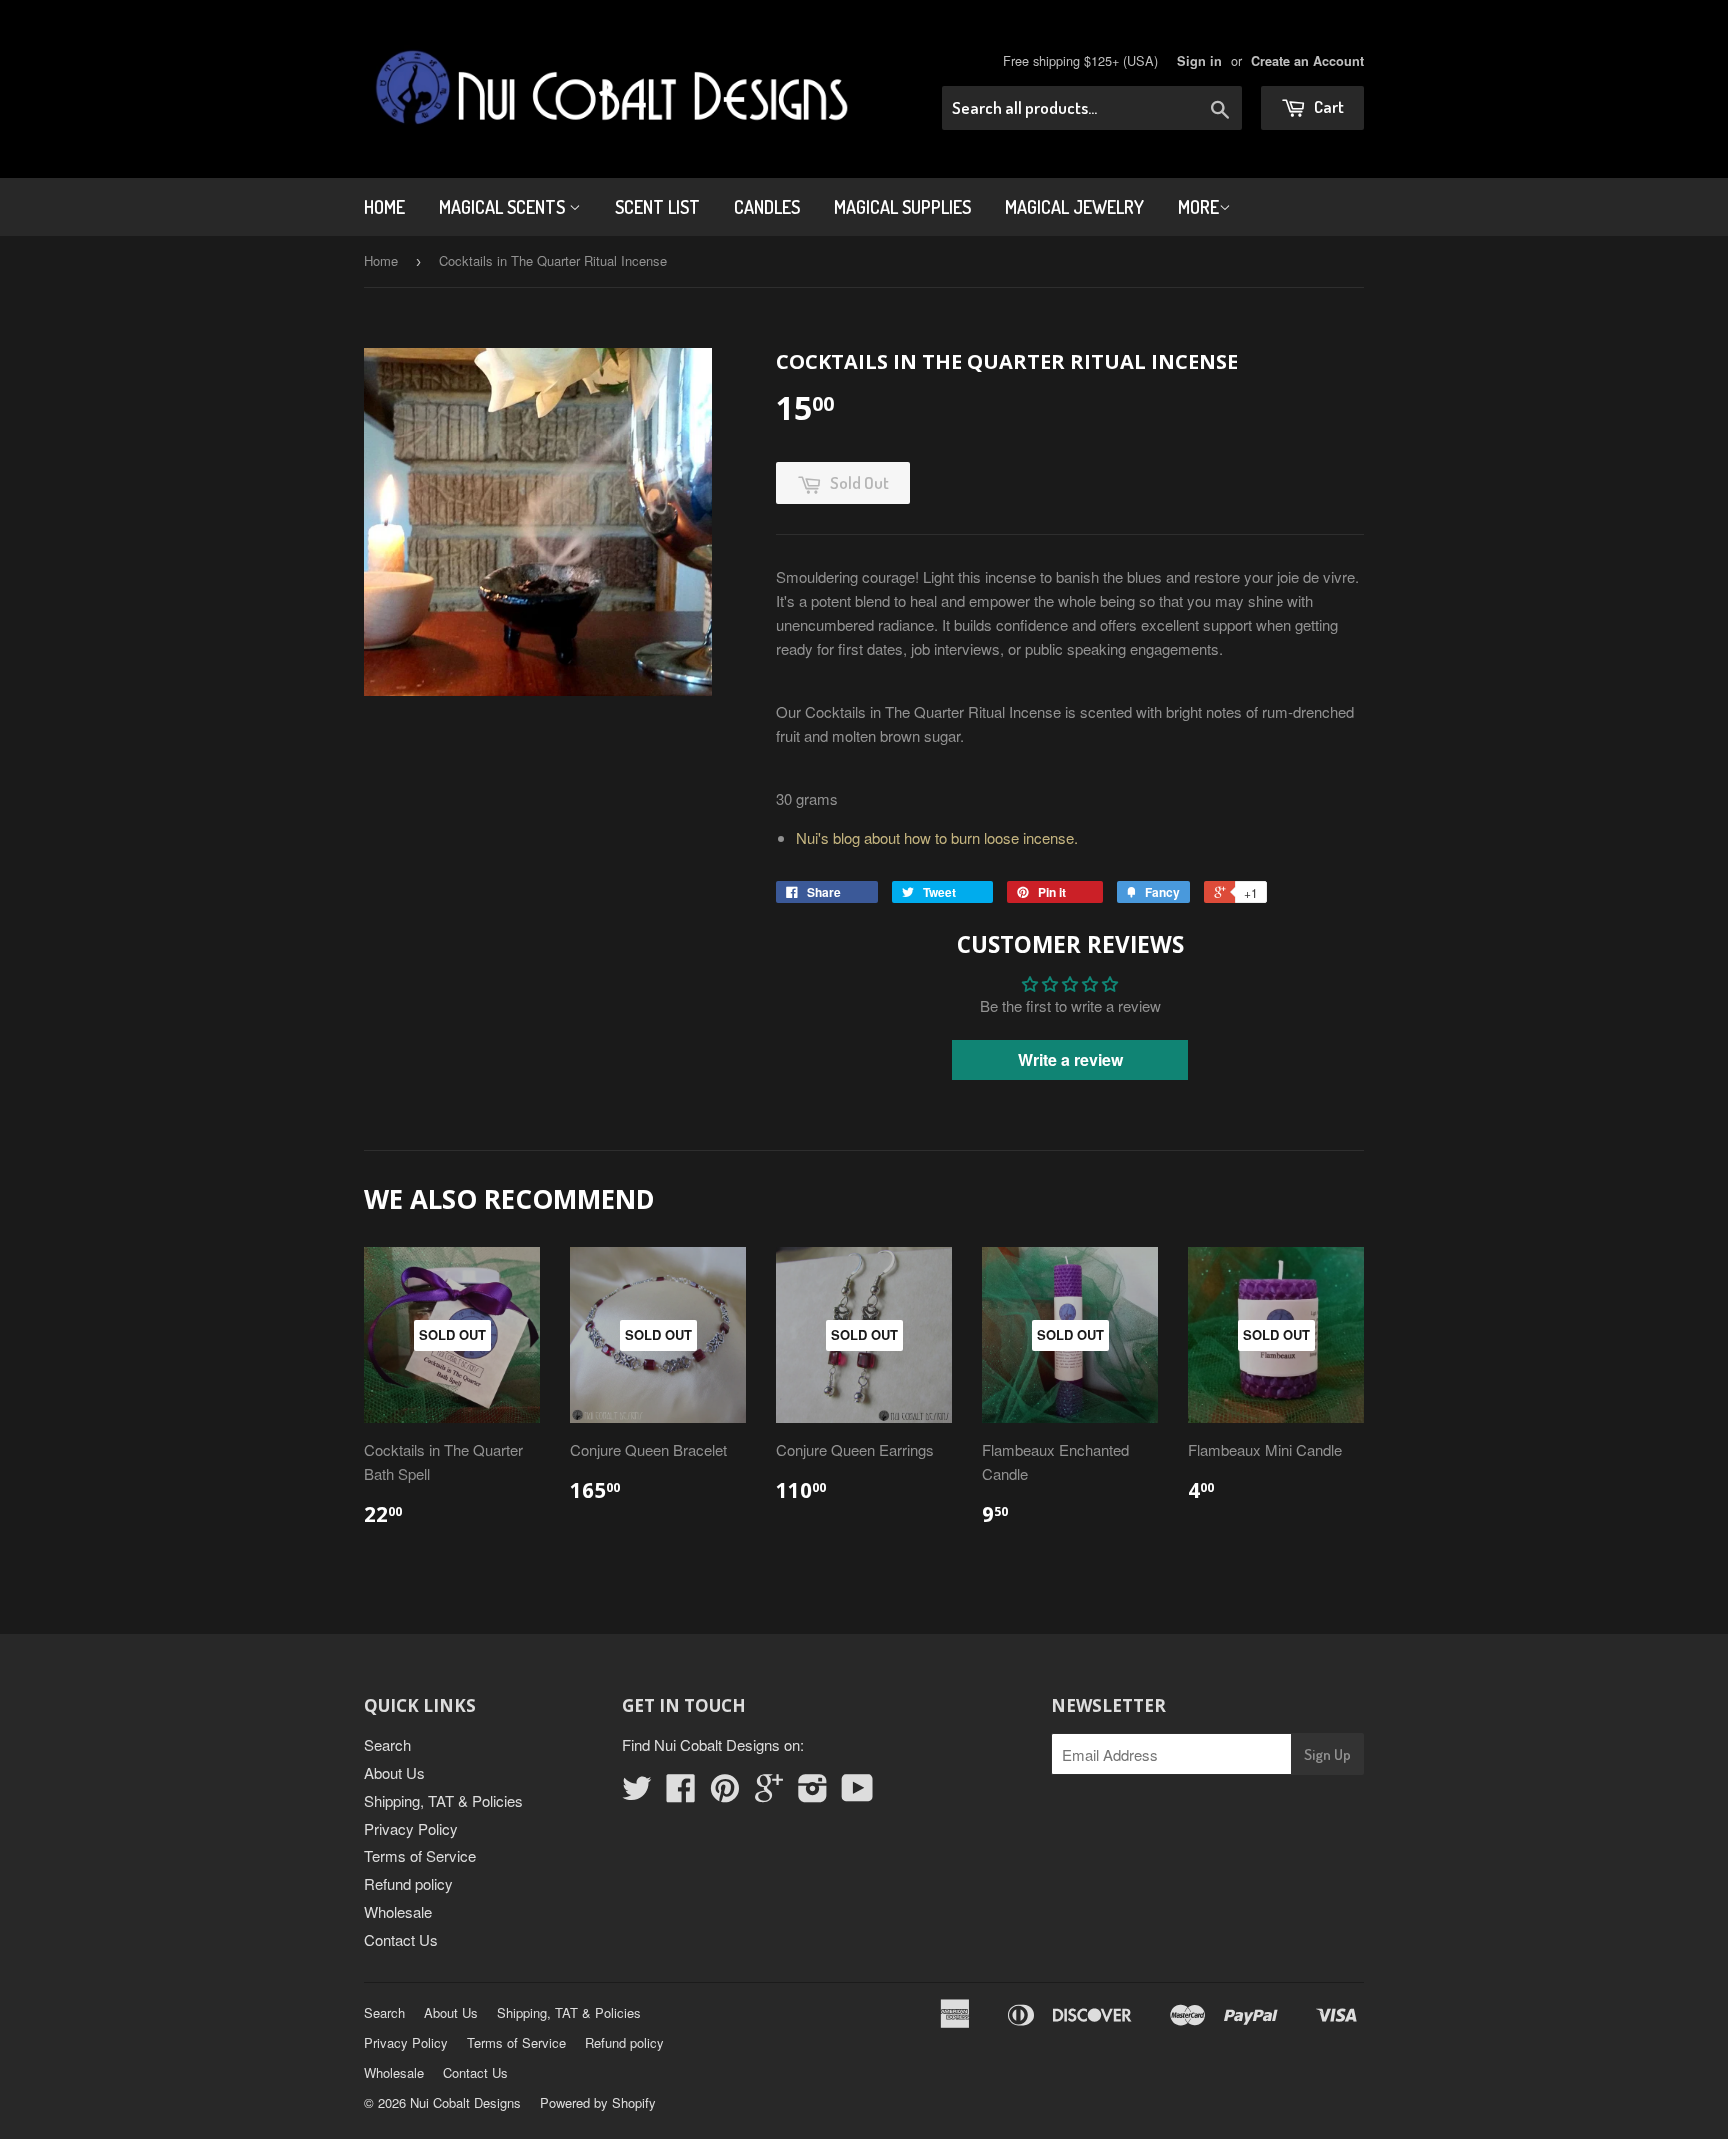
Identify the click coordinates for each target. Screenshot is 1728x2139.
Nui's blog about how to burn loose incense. (937, 837)
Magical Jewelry (1074, 207)
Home (384, 207)
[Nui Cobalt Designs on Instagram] (813, 1793)
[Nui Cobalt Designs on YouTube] (857, 1793)
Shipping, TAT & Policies (443, 1800)
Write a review (1070, 1059)
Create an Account (1307, 61)
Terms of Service (420, 1855)
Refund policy (408, 1883)
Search (387, 1744)
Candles (767, 207)
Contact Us (401, 1939)
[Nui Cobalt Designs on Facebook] (681, 1793)
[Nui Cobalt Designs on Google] (769, 1793)
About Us (394, 1772)
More (1198, 207)
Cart (1327, 106)
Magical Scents (504, 207)
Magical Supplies (902, 207)
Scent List (657, 207)
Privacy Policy (411, 1828)
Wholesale (398, 1911)
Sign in (1199, 61)
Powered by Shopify (598, 2102)
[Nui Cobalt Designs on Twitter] (637, 1793)
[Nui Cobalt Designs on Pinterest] (725, 1793)
